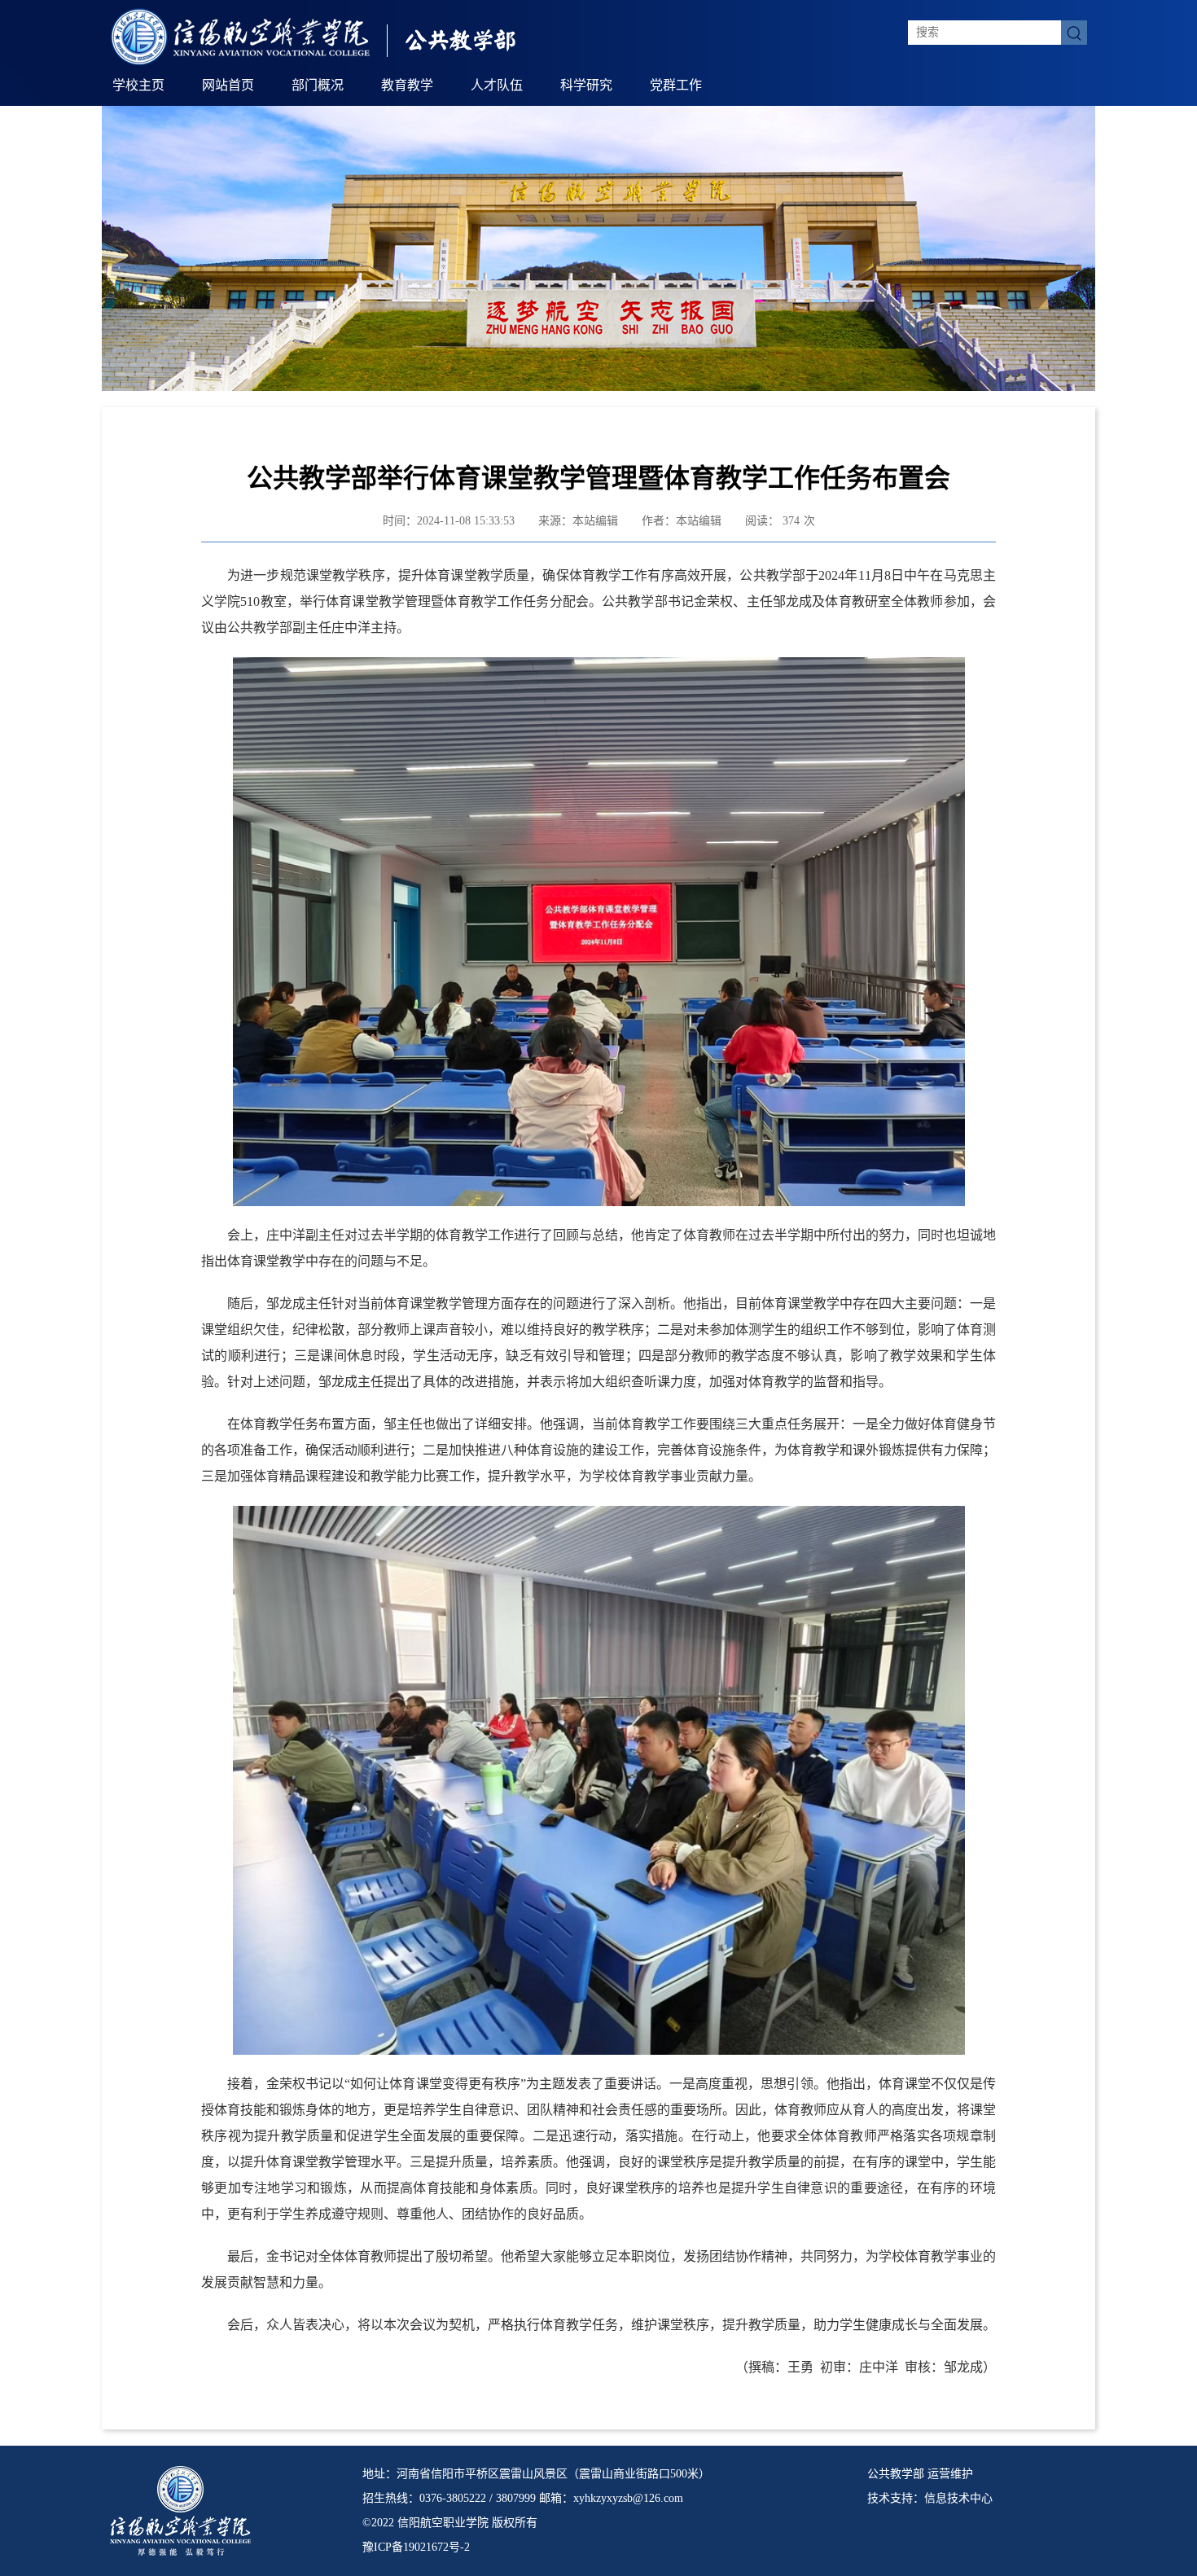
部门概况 (318, 85)
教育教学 (407, 85)
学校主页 (138, 85)
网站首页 (228, 85)
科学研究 (586, 85)
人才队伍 (497, 85)
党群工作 (676, 85)
